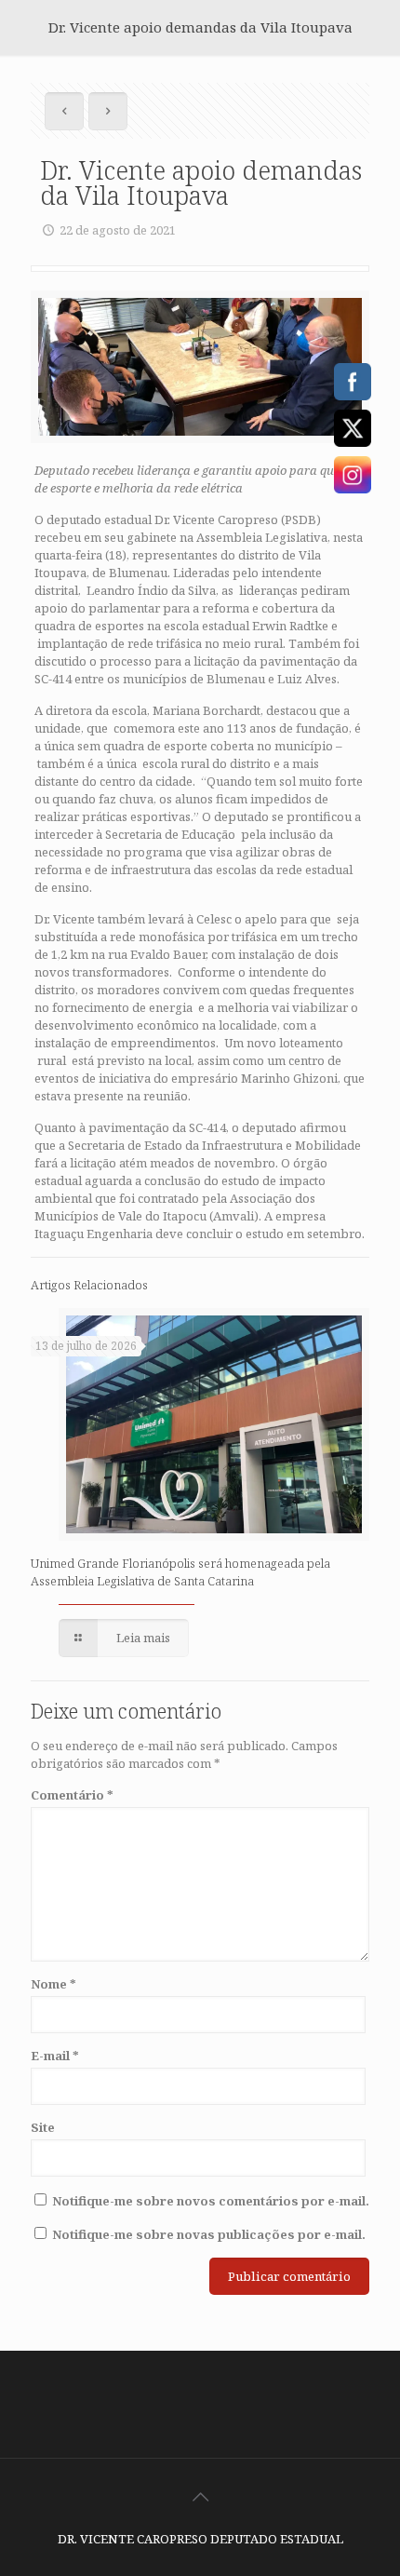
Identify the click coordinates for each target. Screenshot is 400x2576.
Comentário (72, 1795)
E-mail (55, 2056)
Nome (53, 1984)
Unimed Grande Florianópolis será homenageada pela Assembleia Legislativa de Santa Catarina (180, 1572)
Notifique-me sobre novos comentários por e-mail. (211, 2201)
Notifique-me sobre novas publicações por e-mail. (209, 2234)
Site (43, 2127)
